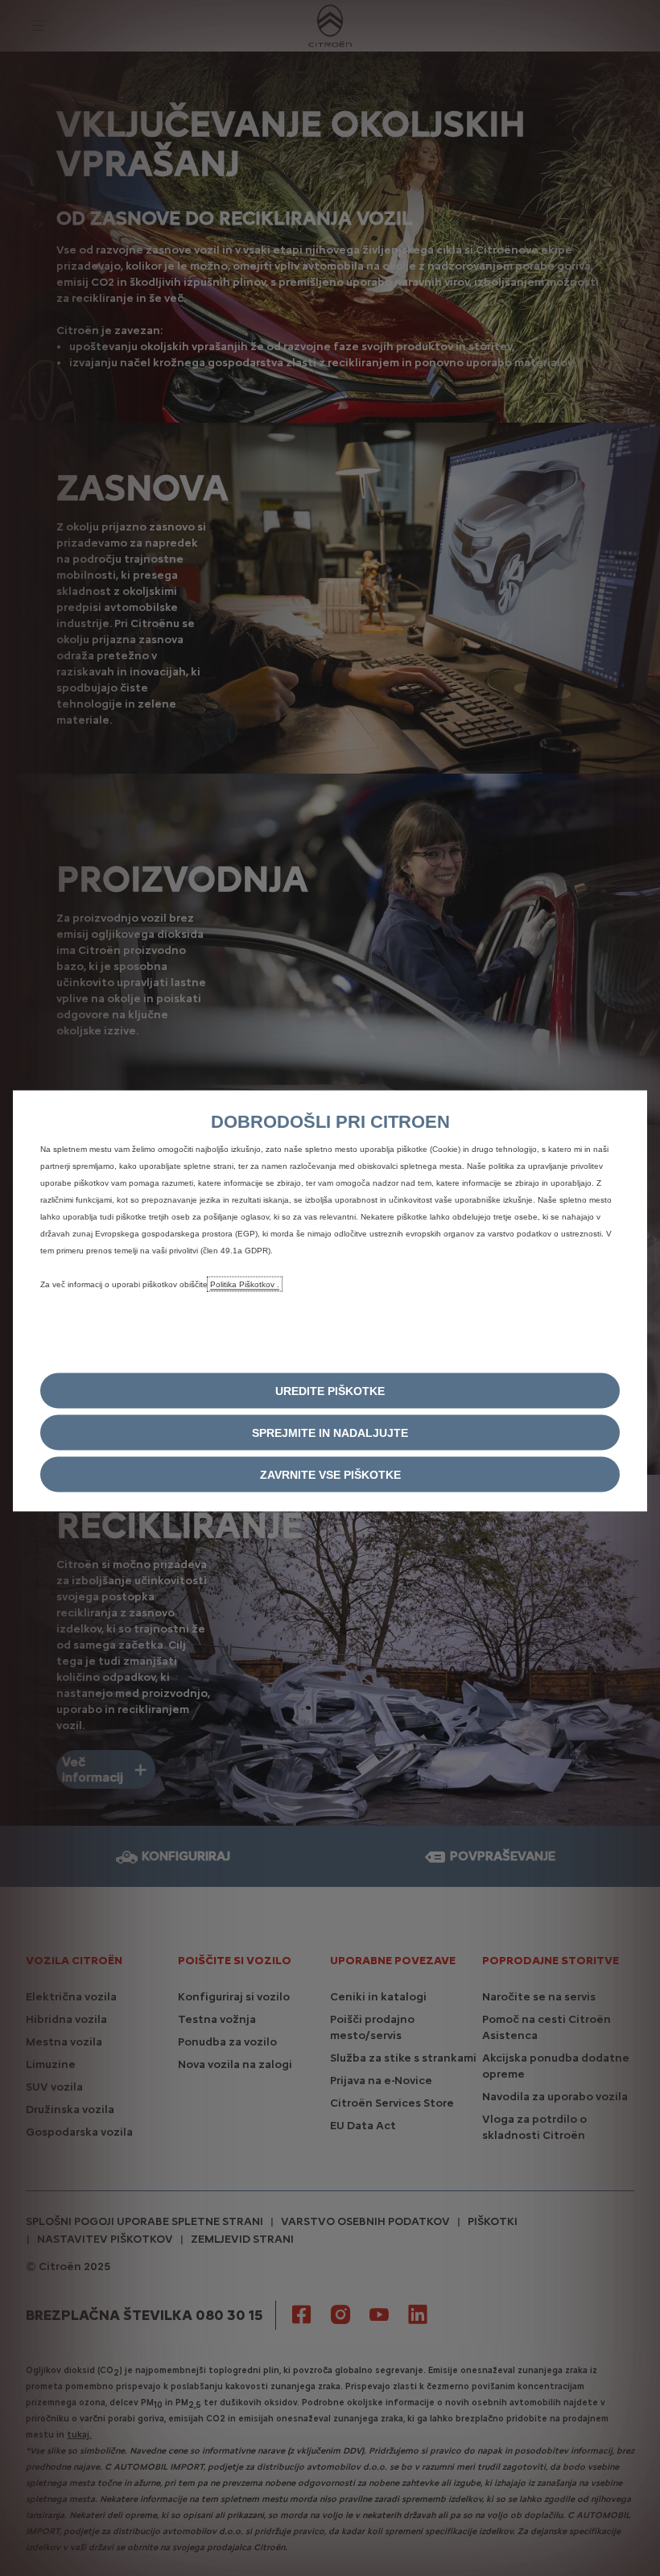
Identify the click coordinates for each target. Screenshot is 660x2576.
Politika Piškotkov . (245, 1284)
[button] (330, 1391)
